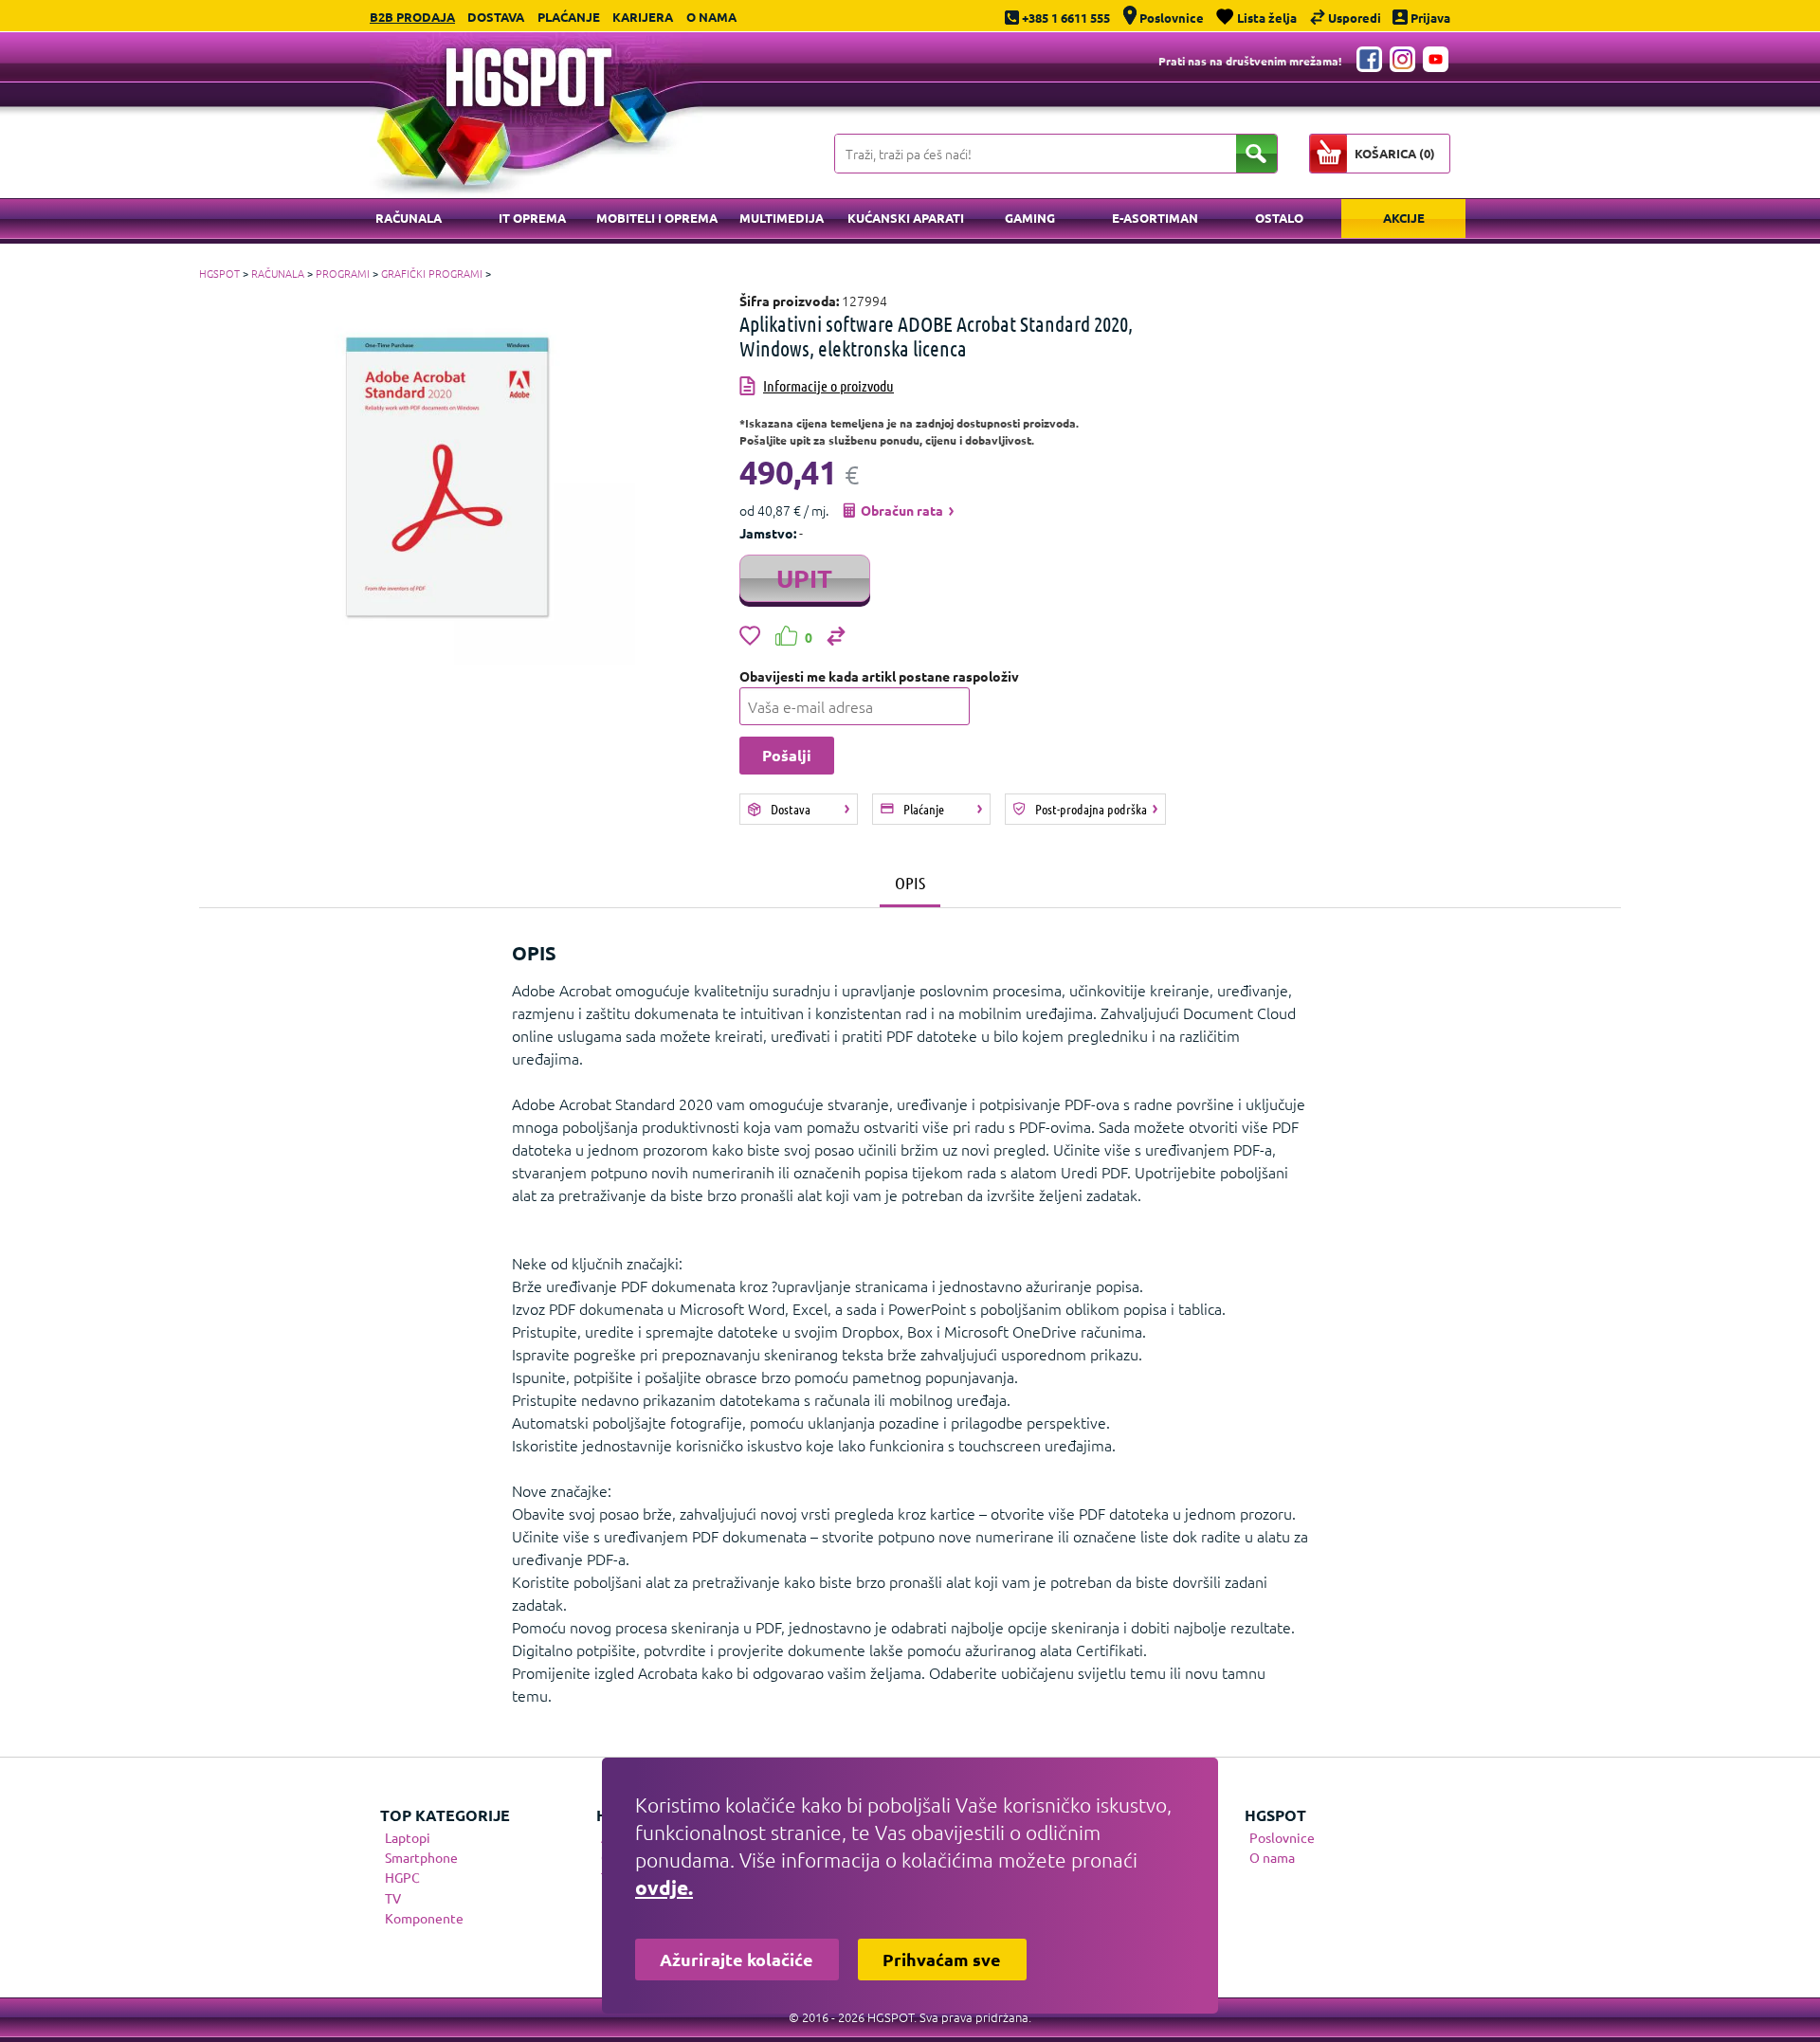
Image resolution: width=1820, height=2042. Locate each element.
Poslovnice (1282, 1837)
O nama (711, 17)
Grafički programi (432, 273)
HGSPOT (219, 273)
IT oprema (532, 218)
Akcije (1404, 218)
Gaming (1030, 218)
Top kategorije (445, 1815)
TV (393, 1898)
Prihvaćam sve (942, 1959)
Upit (804, 578)
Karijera (643, 17)
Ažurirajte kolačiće (737, 1959)
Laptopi (408, 1837)
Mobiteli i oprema (657, 218)
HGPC (402, 1877)
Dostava (496, 17)
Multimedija (782, 218)
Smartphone (421, 1857)
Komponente (424, 1918)
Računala (409, 218)
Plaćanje (569, 17)
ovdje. (664, 1887)
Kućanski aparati (906, 218)
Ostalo (1279, 218)
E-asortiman (1155, 218)
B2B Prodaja (412, 17)
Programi (343, 273)
